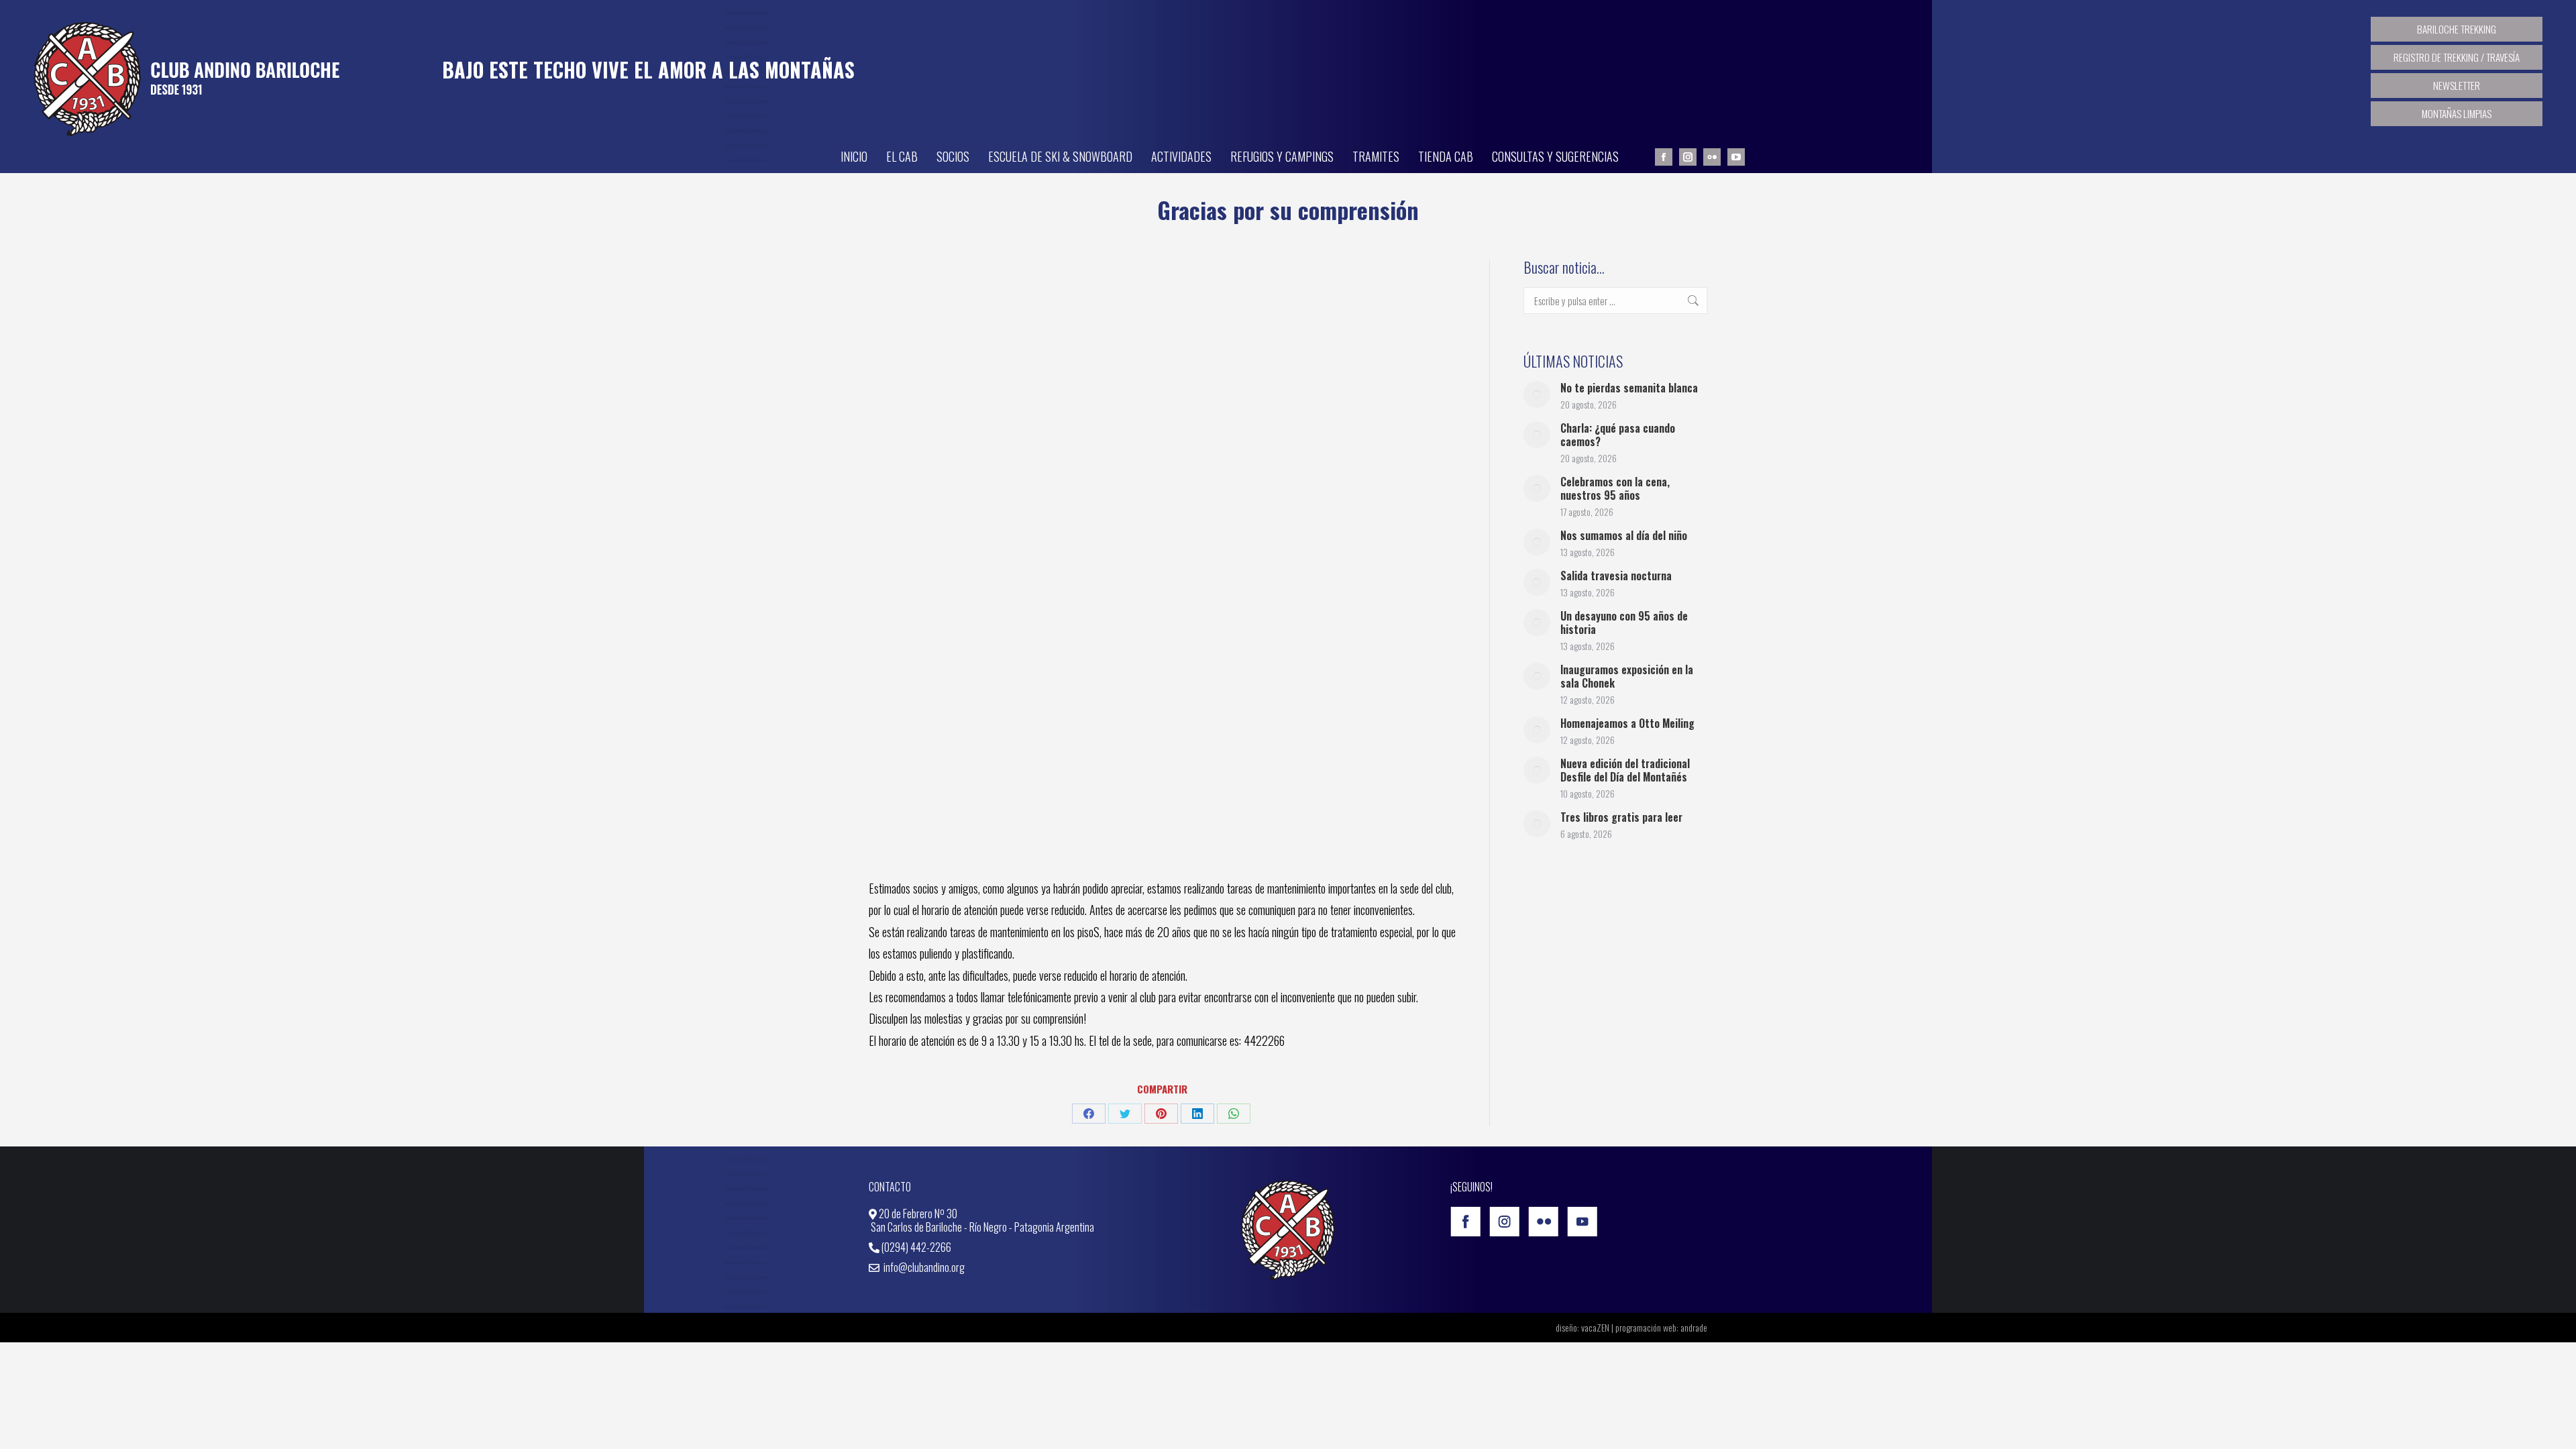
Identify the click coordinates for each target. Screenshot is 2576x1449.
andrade (1694, 1327)
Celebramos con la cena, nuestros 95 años (1615, 488)
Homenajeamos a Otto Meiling (1627, 723)
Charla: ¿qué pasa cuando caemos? (1618, 435)
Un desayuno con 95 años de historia (1624, 623)
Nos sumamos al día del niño (1624, 535)
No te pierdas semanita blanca (1629, 388)
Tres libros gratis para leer (1621, 817)
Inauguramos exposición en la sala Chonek (1627, 676)
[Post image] (1537, 394)
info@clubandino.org (923, 1267)
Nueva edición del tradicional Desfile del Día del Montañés (1625, 770)
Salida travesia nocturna (1616, 576)
